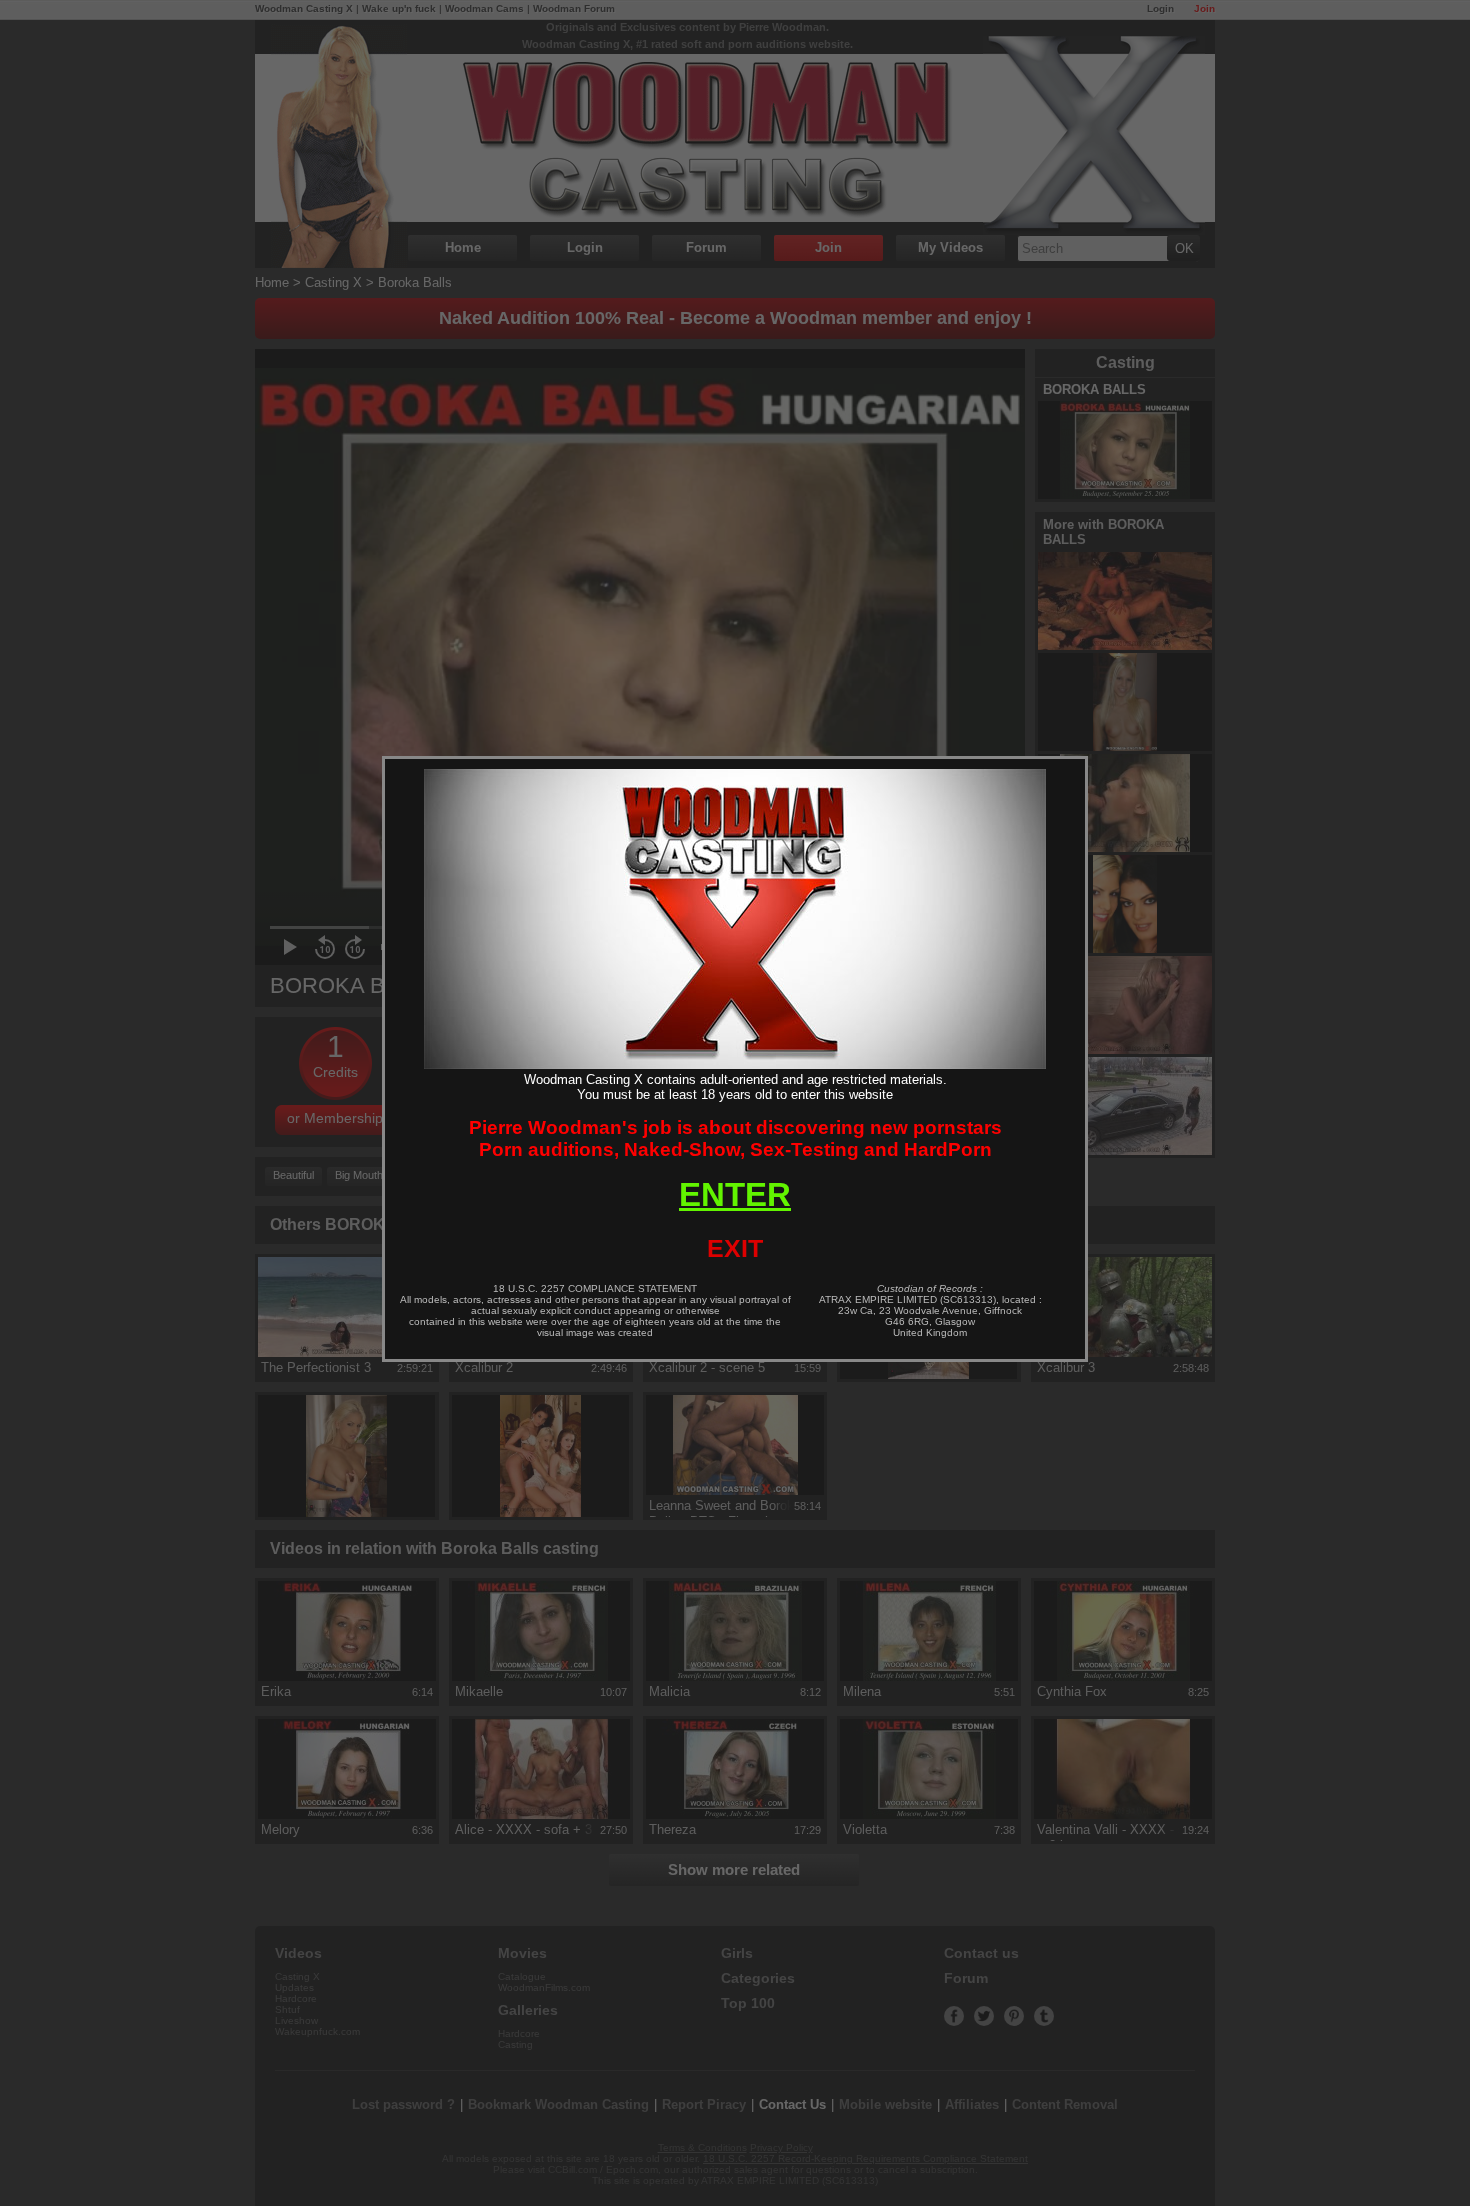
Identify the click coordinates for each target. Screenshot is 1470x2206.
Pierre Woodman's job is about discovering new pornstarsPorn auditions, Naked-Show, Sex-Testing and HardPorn (735, 1138)
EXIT (735, 1248)
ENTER (735, 1194)
